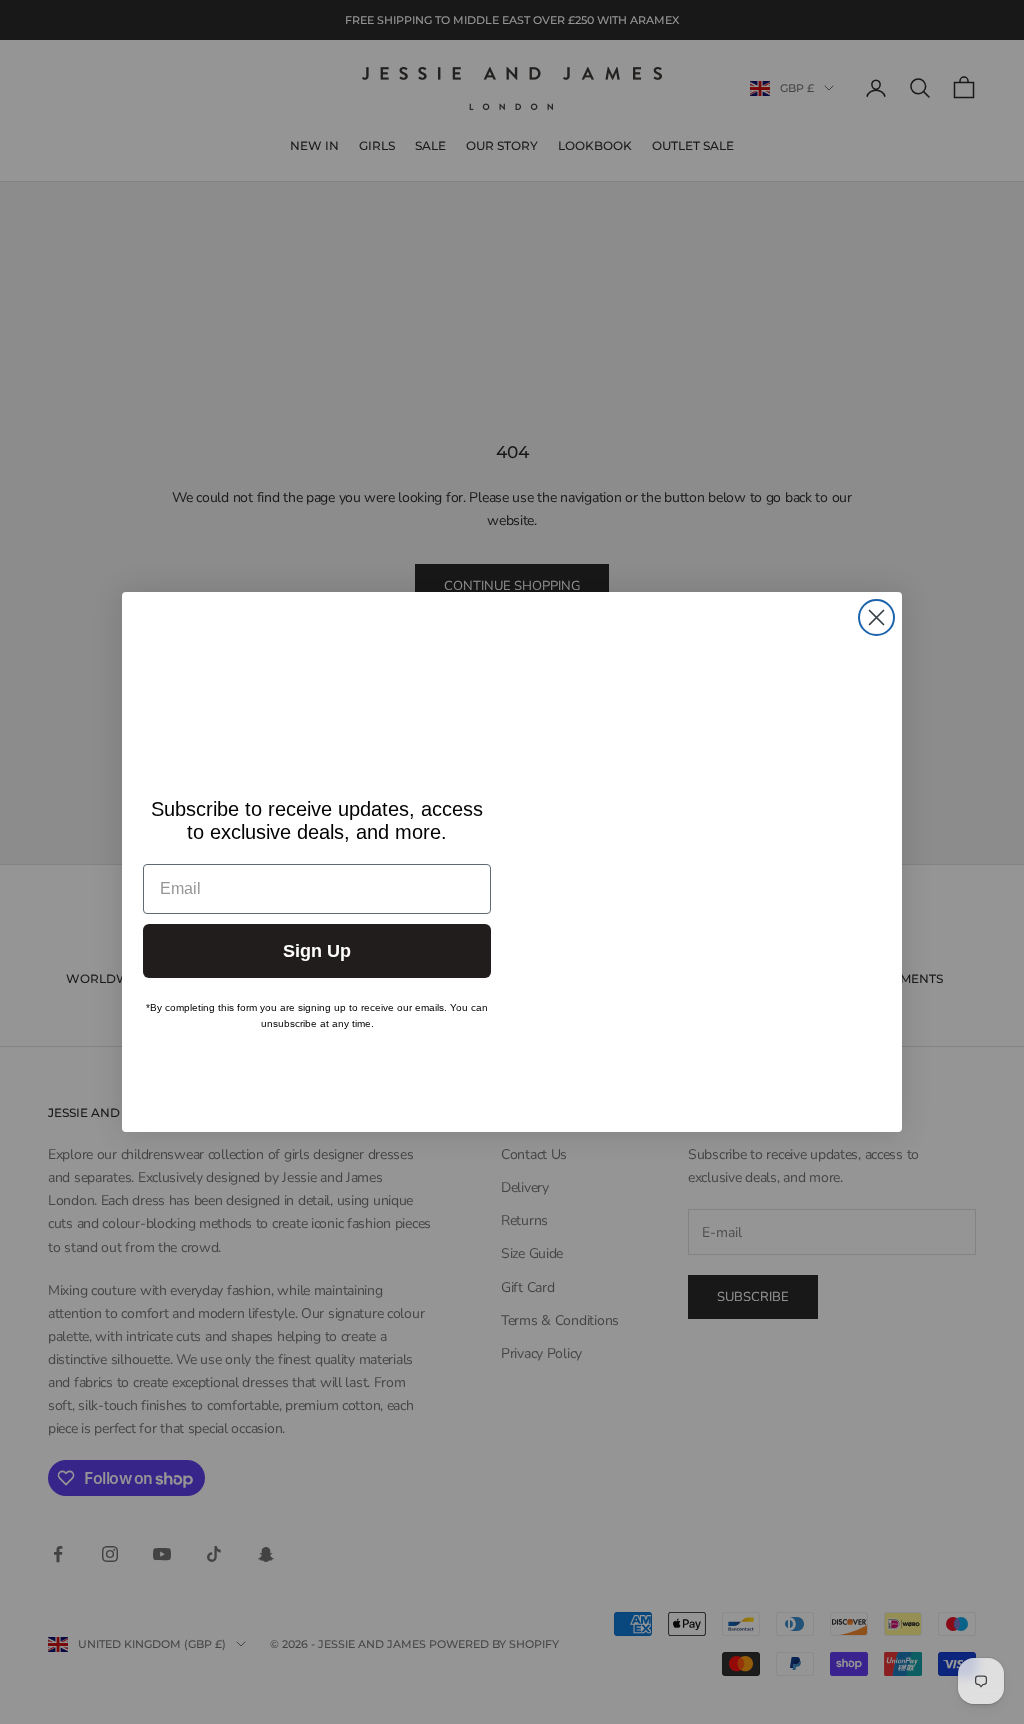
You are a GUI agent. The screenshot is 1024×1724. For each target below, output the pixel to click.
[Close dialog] (876, 617)
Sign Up (317, 951)
